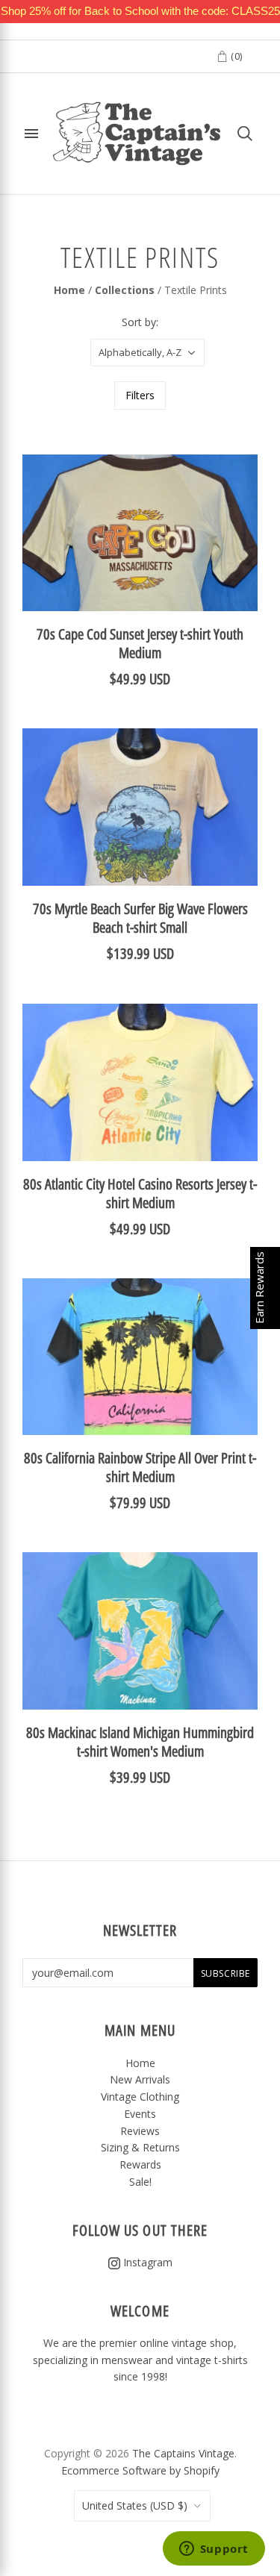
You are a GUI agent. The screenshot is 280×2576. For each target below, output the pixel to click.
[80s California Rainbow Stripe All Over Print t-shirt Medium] (140, 1357)
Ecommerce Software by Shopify (140, 2470)
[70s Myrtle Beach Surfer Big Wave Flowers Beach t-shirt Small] (140, 807)
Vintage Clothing (140, 2097)
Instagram (146, 2262)
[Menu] (31, 134)
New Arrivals (140, 2079)
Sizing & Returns (140, 2147)
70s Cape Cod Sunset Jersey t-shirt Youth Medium (140, 643)
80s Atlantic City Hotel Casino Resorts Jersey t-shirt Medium (140, 1193)
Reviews (140, 2131)
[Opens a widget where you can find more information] (214, 2550)
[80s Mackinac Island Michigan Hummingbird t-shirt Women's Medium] (140, 1631)
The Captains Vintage (183, 2453)
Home (69, 290)
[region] (140, 12)
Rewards (140, 2164)
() (235, 56)
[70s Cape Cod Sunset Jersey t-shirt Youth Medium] (140, 533)
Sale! (140, 2182)
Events (140, 2114)
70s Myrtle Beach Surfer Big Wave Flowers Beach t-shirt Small (140, 918)
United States (135, 2505)
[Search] (245, 134)
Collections (125, 290)
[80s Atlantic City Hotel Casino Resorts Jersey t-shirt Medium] (140, 1082)
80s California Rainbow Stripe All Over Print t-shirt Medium (140, 1467)
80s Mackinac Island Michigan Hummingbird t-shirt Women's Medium (140, 1742)
